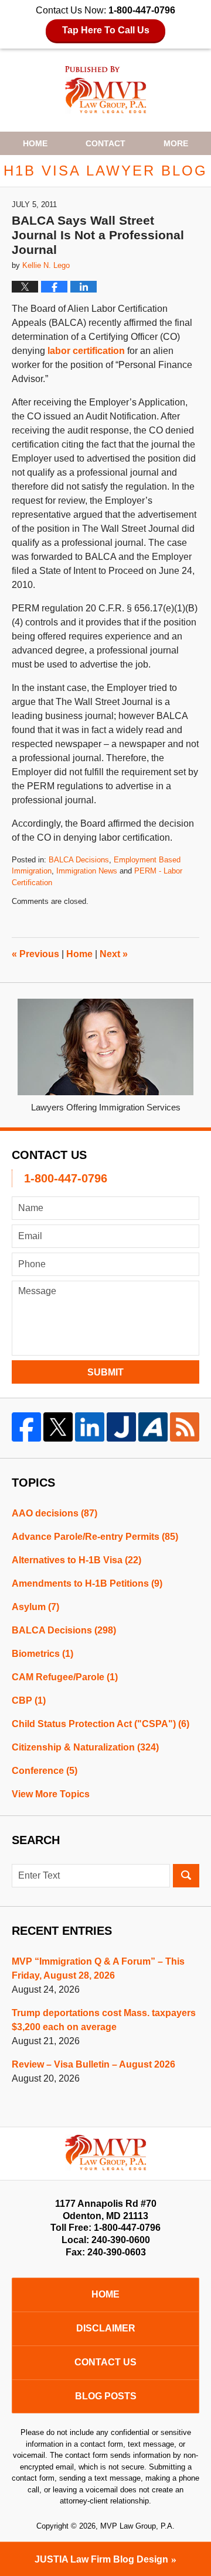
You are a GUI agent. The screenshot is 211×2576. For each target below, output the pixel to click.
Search (186, 1876)
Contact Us (105, 2362)
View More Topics (51, 1794)
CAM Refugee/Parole (65, 1677)
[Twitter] (58, 1427)
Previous (35, 954)
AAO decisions (55, 1513)
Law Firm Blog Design (101, 2559)
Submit (105, 1372)
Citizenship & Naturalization (85, 1747)
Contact (105, 143)
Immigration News (87, 871)
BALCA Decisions (79, 860)
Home (35, 143)
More (176, 143)
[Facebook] (26, 1427)
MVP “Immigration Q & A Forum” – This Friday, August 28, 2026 (98, 1968)
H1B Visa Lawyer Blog (106, 90)
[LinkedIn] (90, 1427)
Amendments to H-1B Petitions (87, 1583)
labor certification (86, 351)
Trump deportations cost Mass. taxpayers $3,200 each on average (104, 2020)
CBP (29, 1700)
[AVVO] (153, 1427)
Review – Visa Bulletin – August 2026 (93, 2064)
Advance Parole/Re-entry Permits (95, 1537)
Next (114, 954)
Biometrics (42, 1654)
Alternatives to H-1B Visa (76, 1560)
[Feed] (185, 1427)
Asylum (35, 1607)
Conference (45, 1771)
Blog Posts (106, 2396)
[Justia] (121, 1427)
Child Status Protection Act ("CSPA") (101, 1724)
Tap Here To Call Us (106, 30)
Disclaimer (106, 2328)
